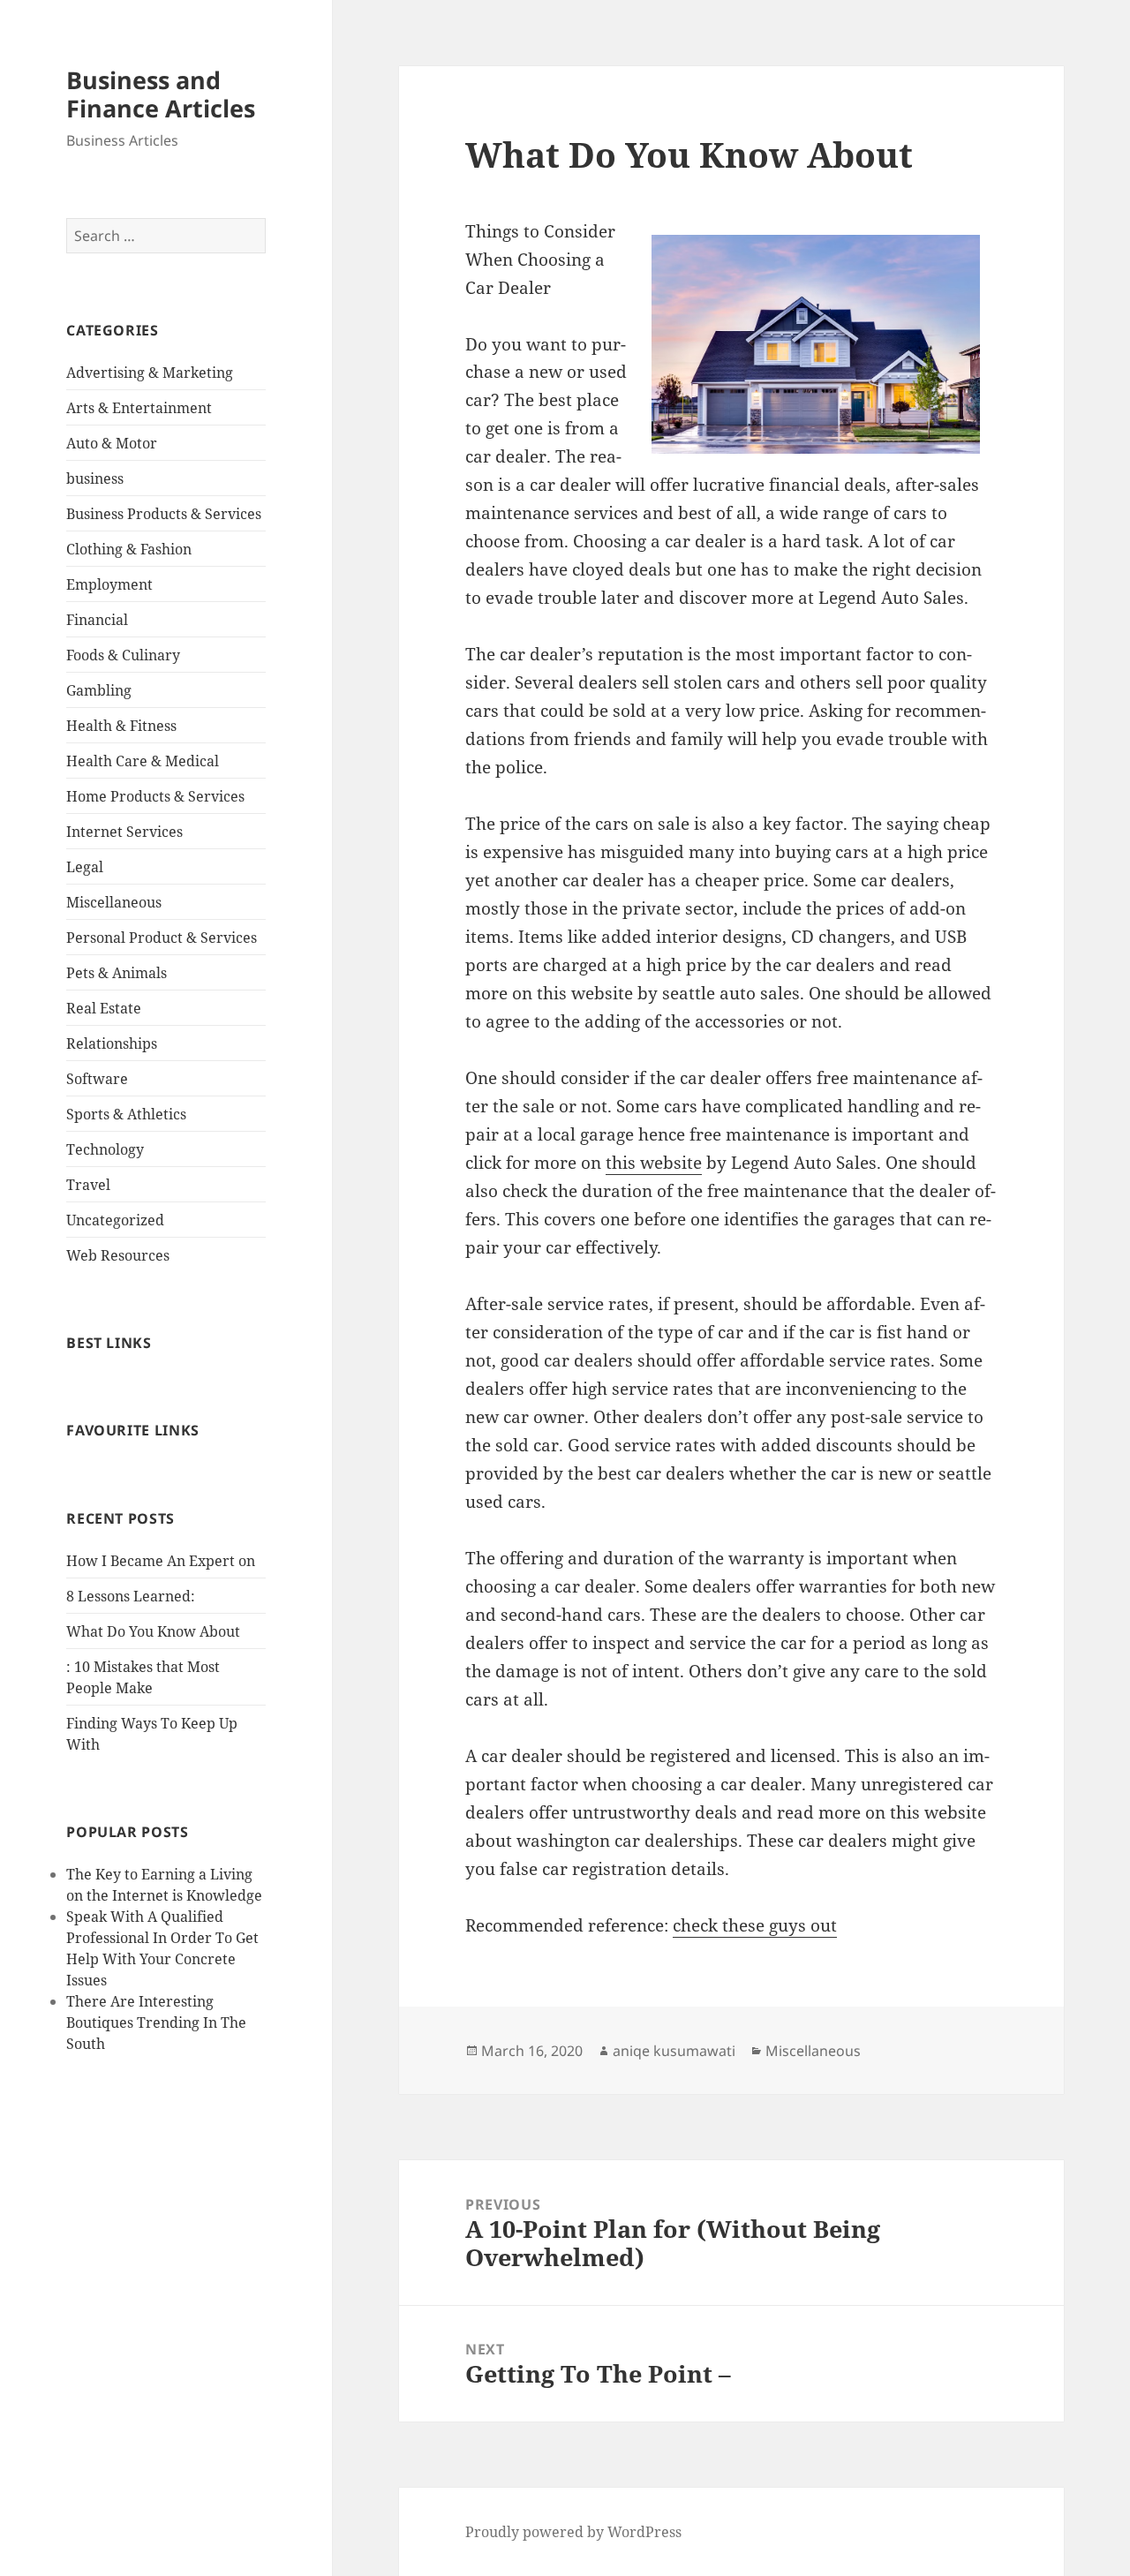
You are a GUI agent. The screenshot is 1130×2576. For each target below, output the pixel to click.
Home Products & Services (155, 796)
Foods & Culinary (123, 655)
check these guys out (755, 1925)
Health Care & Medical (143, 761)
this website (654, 1163)
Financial (97, 620)
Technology (105, 1149)
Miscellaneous (114, 902)
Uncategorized (115, 1220)
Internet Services (124, 832)
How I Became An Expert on (161, 1561)
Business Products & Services (164, 514)
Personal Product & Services (162, 938)
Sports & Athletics (126, 1114)
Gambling (99, 690)
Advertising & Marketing (150, 373)
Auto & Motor (112, 443)
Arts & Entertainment (139, 408)
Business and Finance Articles (161, 94)
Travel (88, 1185)
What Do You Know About (153, 1631)
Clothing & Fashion (129, 549)
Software (97, 1079)
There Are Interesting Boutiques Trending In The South (156, 2022)
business (95, 478)
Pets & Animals (117, 973)
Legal (85, 867)
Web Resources (118, 1255)
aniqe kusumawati (674, 2051)
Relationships (112, 1043)
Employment (109, 584)
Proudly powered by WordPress (573, 2532)
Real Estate (104, 1008)
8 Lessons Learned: (131, 1596)
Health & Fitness (121, 726)
